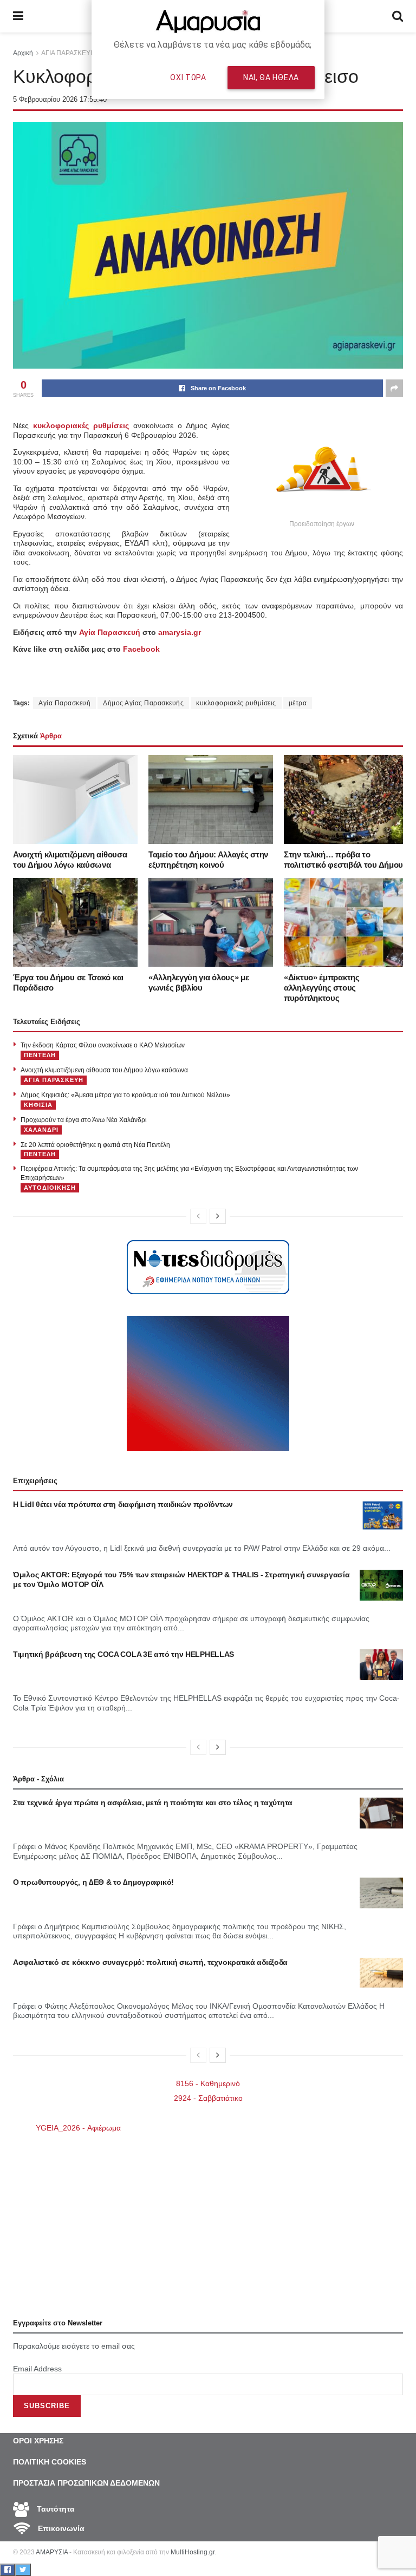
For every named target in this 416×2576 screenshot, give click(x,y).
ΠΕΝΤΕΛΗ (40, 1055)
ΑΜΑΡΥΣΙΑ (52, 2552)
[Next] (218, 1216)
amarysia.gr (180, 632)
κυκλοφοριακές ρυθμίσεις (236, 703)
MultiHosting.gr (193, 2552)
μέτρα (298, 703)
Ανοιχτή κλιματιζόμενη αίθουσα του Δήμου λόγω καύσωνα (104, 1070)
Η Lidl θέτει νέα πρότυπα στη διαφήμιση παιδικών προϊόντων (123, 1504)
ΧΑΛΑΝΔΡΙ (41, 1130)
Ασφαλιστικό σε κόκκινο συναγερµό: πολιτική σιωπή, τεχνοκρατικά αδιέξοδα (150, 1962)
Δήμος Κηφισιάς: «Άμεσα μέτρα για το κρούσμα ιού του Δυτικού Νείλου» (125, 1095)
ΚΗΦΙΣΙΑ (38, 1105)
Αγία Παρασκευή (110, 632)
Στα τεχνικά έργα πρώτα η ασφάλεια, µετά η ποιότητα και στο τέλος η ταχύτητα (153, 1802)
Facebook (141, 649)
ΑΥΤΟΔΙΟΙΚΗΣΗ (50, 1188)
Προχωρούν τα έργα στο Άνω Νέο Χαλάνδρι (84, 1120)
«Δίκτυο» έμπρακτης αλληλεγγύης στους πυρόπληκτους (322, 988)
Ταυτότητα (55, 2509)
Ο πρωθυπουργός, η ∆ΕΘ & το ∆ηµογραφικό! (93, 1882)
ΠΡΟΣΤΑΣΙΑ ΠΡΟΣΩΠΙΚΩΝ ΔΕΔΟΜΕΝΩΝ (86, 2483)
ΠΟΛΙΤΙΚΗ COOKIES (50, 2462)
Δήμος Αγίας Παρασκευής (143, 703)
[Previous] (198, 1216)
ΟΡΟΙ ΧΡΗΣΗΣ (38, 2441)
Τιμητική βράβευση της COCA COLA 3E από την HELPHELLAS (123, 1654)
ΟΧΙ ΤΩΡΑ (188, 77)
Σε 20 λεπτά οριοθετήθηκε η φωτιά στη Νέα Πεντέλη (95, 1145)
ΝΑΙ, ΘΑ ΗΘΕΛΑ (271, 77)
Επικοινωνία (60, 2528)
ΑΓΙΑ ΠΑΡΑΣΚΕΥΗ (54, 1080)
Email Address (37, 2369)
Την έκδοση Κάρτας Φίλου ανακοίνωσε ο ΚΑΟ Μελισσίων (103, 1045)
